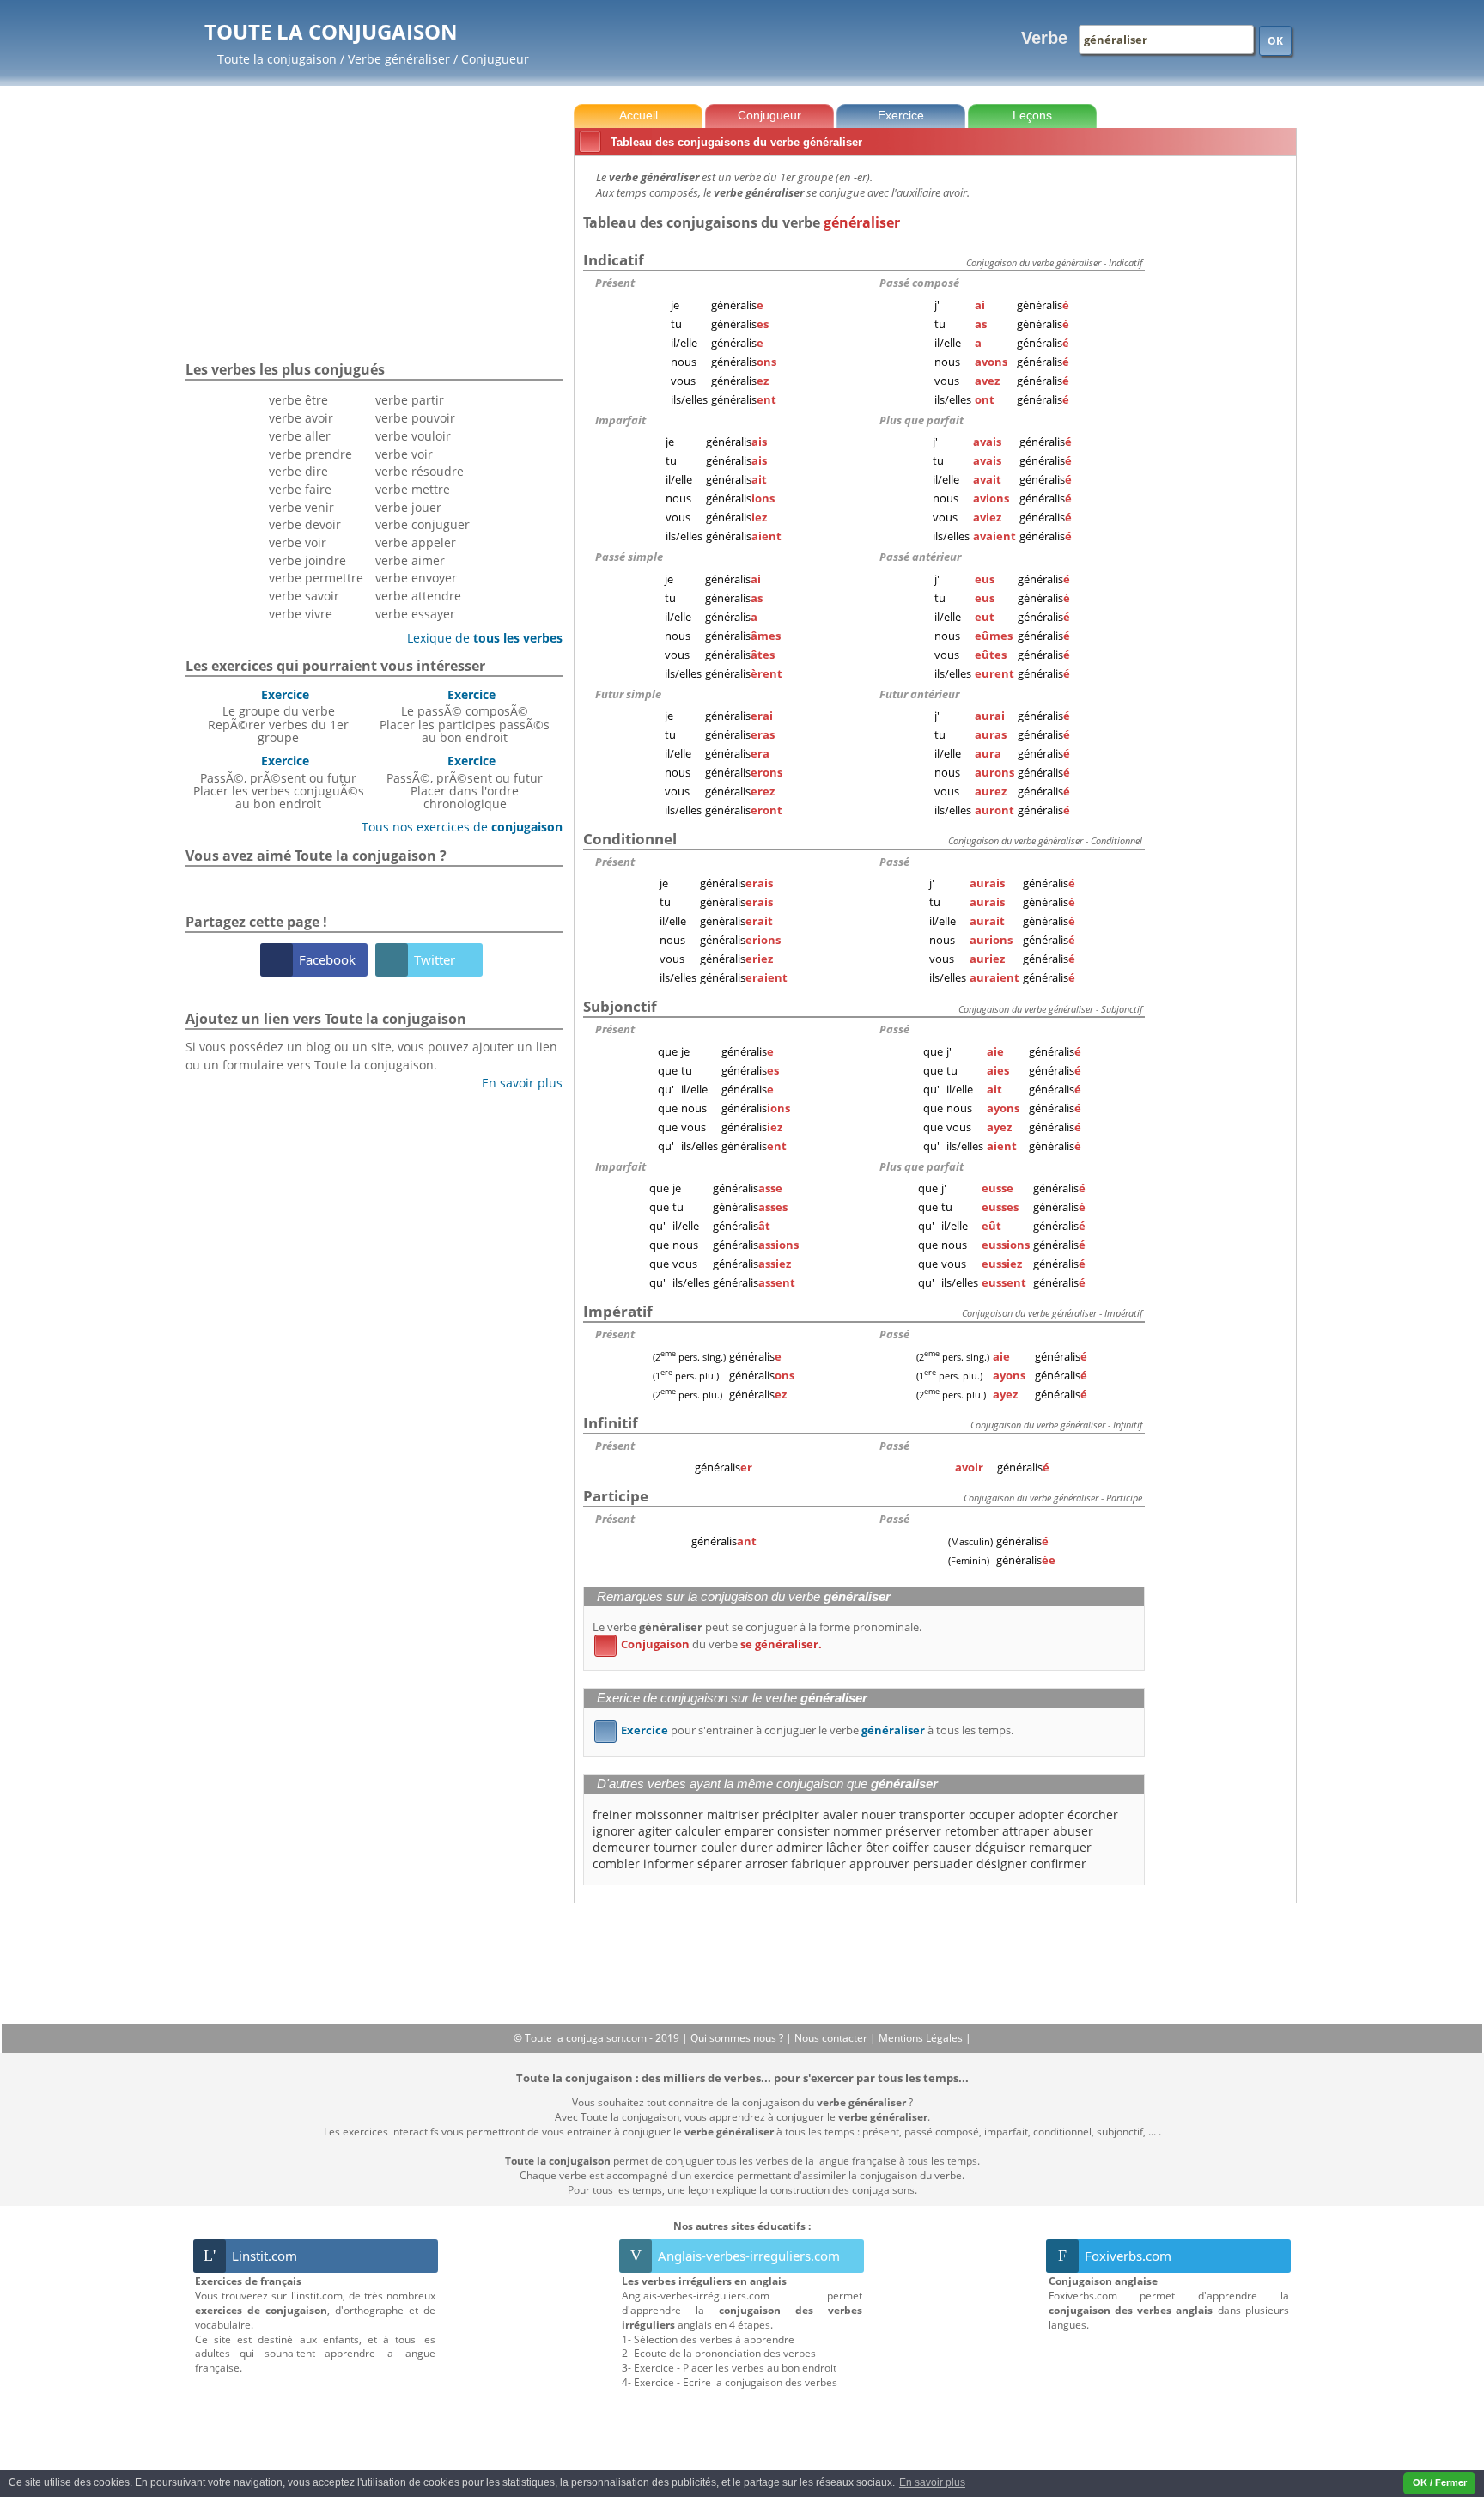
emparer (749, 1831)
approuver (879, 1864)
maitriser (733, 1815)
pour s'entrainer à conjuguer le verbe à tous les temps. (807, 1730)
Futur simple (628, 694)
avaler (840, 1815)
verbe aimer (410, 560)
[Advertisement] (1224, 420)
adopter (1041, 1815)
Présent (615, 283)
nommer (858, 1831)
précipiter (791, 1815)
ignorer (614, 1831)
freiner (612, 1815)
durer (757, 1847)
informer (669, 1864)
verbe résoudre (420, 471)
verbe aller (300, 436)
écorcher (1093, 1815)
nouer (879, 1815)
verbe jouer (408, 507)
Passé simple (629, 557)
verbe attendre (418, 596)
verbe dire (298, 471)
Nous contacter (832, 2038)
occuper (992, 1815)
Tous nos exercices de (456, 827)
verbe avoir (301, 418)
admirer (800, 1847)
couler (719, 1847)
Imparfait (620, 420)
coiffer (911, 1847)
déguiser (1000, 1847)
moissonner (669, 1815)
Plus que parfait (921, 420)
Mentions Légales (922, 2038)
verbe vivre (301, 614)
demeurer (621, 1847)
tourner (675, 1847)
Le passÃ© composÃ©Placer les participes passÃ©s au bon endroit (465, 716)
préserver (913, 1831)
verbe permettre (316, 578)
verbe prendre (310, 454)
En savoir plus (516, 1083)
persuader (943, 1864)
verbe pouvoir (415, 418)
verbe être (298, 400)
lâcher (844, 1847)
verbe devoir (305, 524)
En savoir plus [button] (932, 2482)
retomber (972, 1831)
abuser (1073, 1831)
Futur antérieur (919, 694)
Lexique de (478, 638)
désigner (1002, 1864)
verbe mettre (413, 489)
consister (803, 1831)
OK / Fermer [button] (1440, 2482)
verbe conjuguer (423, 524)
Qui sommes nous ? (738, 2038)
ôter (877, 1847)
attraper (1026, 1831)
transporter (932, 1815)
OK (1275, 41)
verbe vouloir (413, 436)
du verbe (711, 1644)
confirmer (1058, 1864)
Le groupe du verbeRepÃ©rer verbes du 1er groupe (278, 716)
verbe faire (300, 489)
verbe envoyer (416, 578)
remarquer (1060, 1847)
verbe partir (410, 400)
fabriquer (818, 1864)
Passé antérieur (920, 557)
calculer (698, 1831)
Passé (894, 862)
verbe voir (298, 542)
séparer (720, 1864)
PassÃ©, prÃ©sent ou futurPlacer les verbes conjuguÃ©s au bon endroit (279, 782)
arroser (766, 1864)
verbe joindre (307, 560)
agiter (655, 1831)
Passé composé (919, 283)
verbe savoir (304, 596)
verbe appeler (416, 542)
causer (952, 1847)
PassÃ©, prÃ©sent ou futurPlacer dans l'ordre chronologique (465, 782)
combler (616, 1864)
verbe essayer (415, 614)
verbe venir (301, 507)
